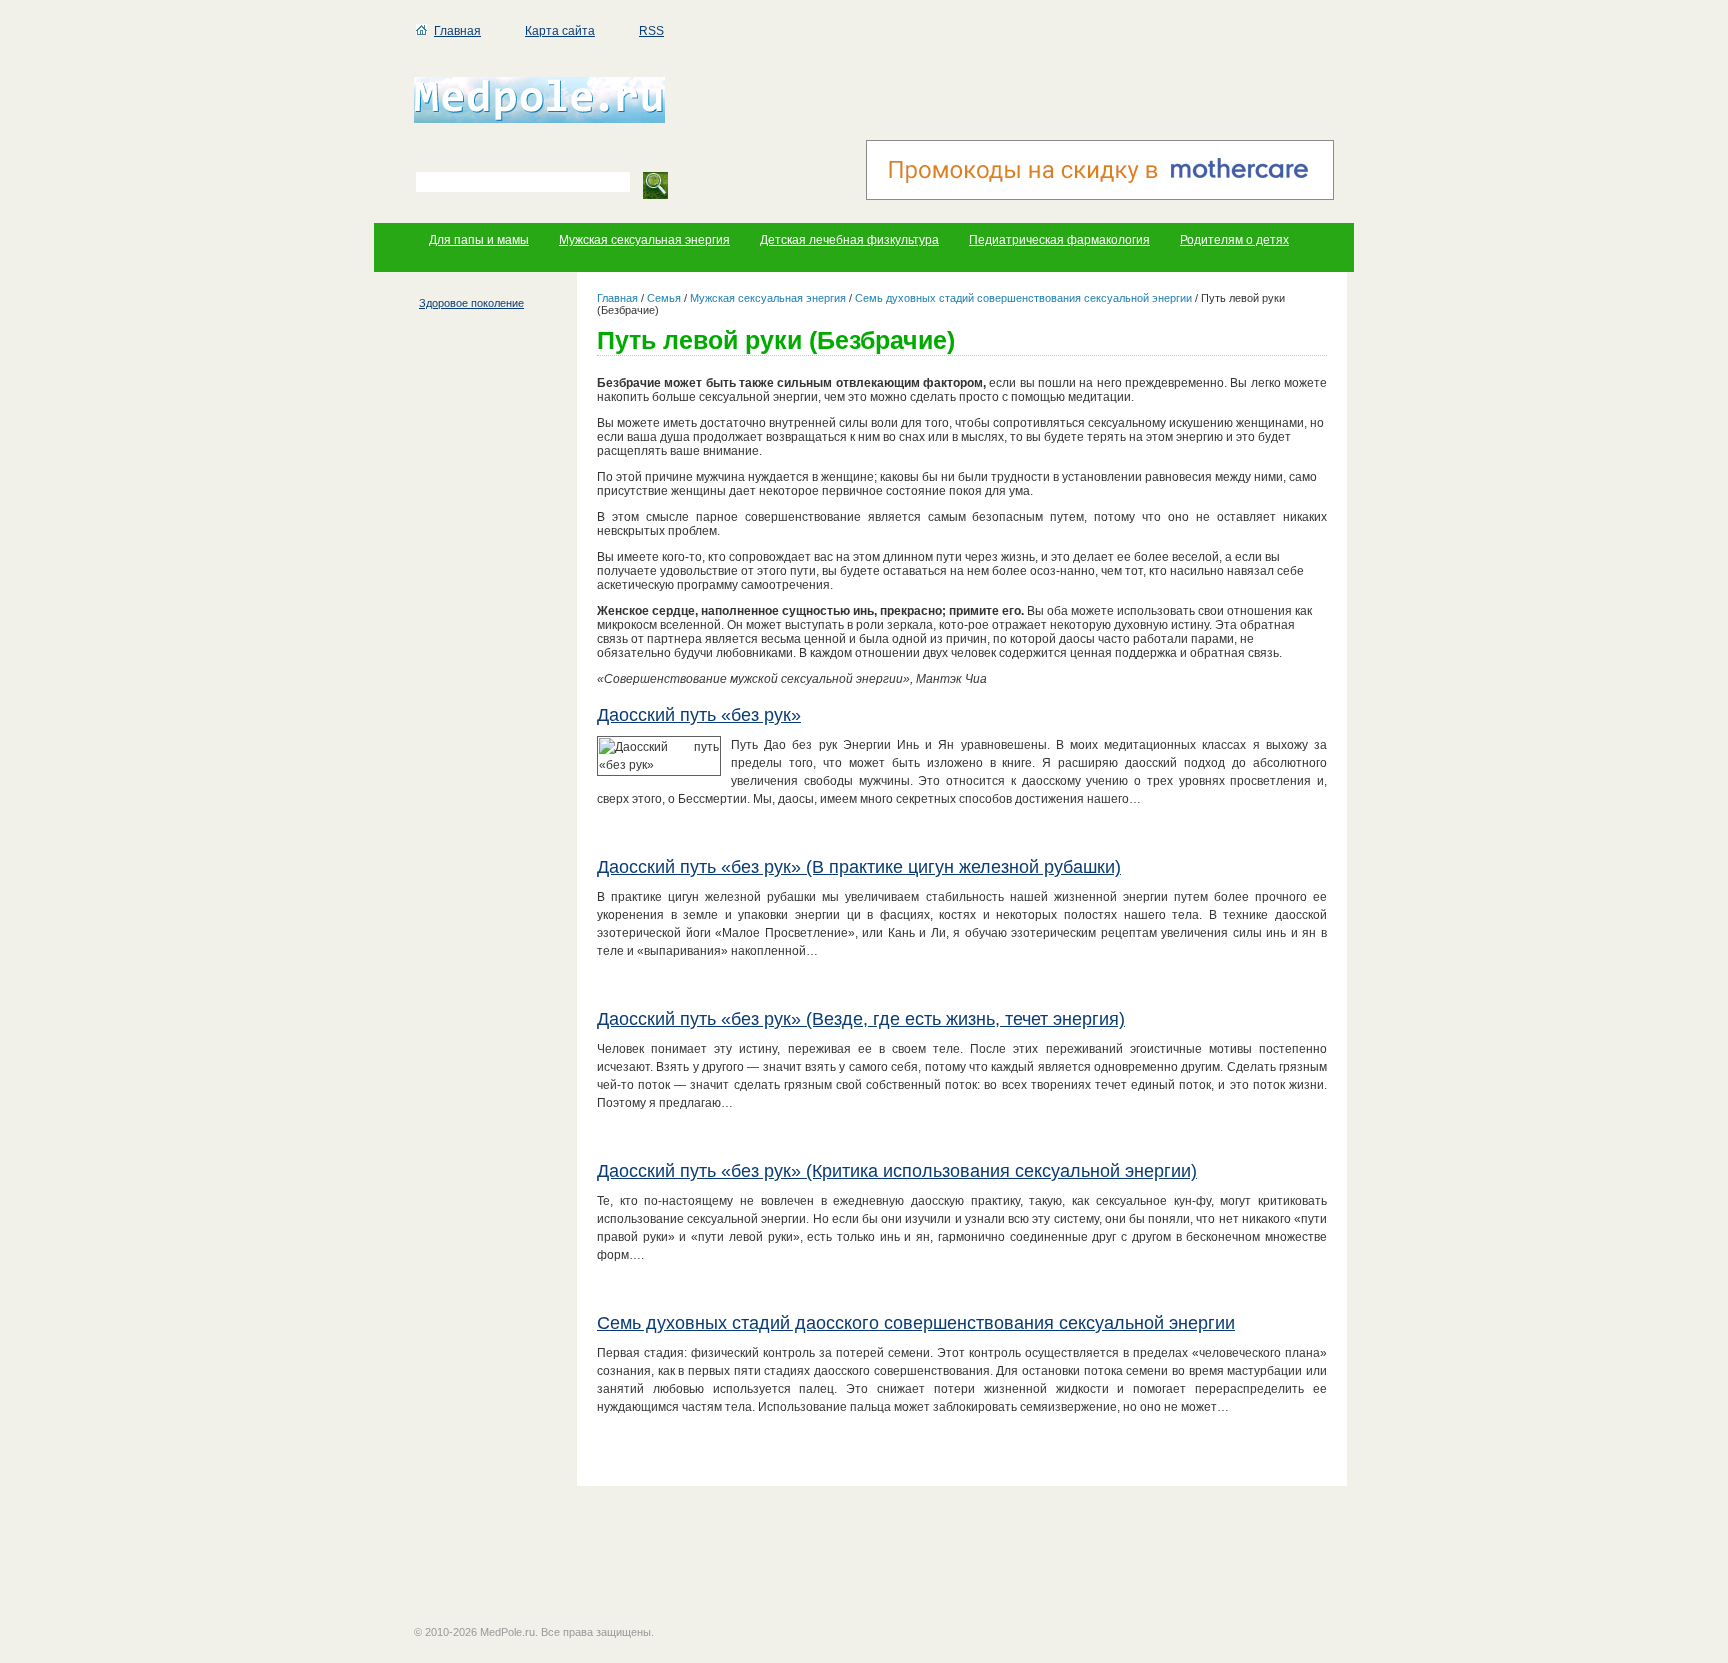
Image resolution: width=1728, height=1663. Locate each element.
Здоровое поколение (471, 303)
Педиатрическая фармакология (1059, 240)
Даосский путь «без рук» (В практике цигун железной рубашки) (859, 867)
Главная (457, 31)
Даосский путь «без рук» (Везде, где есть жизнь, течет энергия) (861, 1019)
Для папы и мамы (479, 240)
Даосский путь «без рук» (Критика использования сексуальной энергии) (897, 1171)
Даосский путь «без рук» (699, 715)
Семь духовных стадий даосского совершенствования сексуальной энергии (916, 1323)
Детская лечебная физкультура (849, 240)
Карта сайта (560, 31)
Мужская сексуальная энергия (644, 240)
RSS (651, 31)
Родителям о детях (1234, 240)
